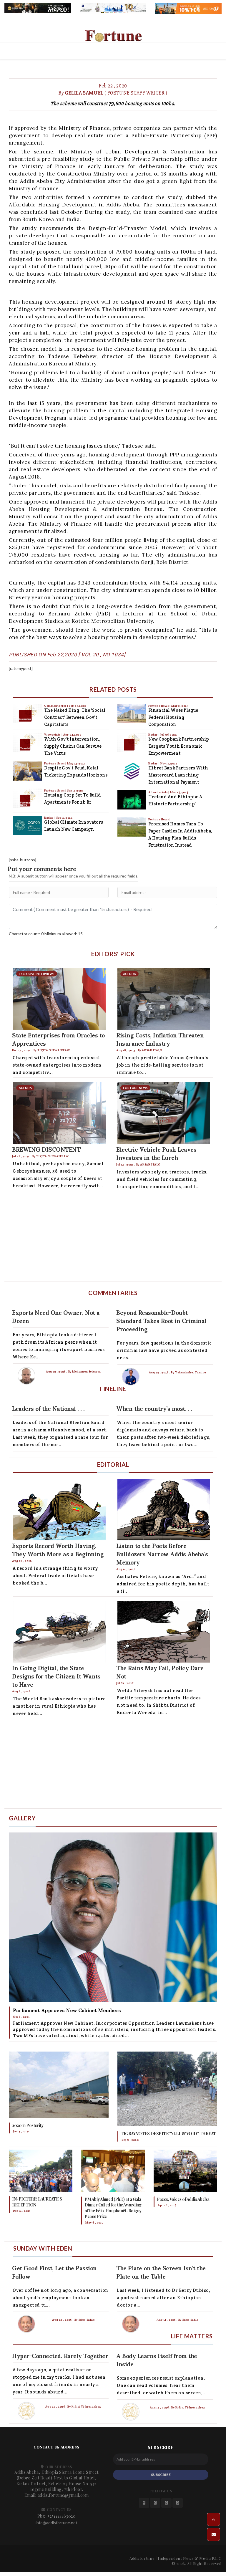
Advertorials (158, 792)
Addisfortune (142, 2558)
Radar (49, 818)
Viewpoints (53, 735)
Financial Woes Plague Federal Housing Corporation (173, 717)
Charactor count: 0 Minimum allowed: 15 (46, 934)
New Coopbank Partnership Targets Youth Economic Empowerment (179, 746)
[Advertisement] (113, 1237)
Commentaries (56, 706)
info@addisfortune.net (56, 2523)
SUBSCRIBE (161, 2475)
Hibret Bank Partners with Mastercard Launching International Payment (178, 775)
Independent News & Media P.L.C (190, 2558)
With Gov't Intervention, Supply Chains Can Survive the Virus (73, 746)
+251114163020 (62, 2516)
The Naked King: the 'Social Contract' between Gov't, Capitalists (75, 717)
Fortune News (55, 763)
